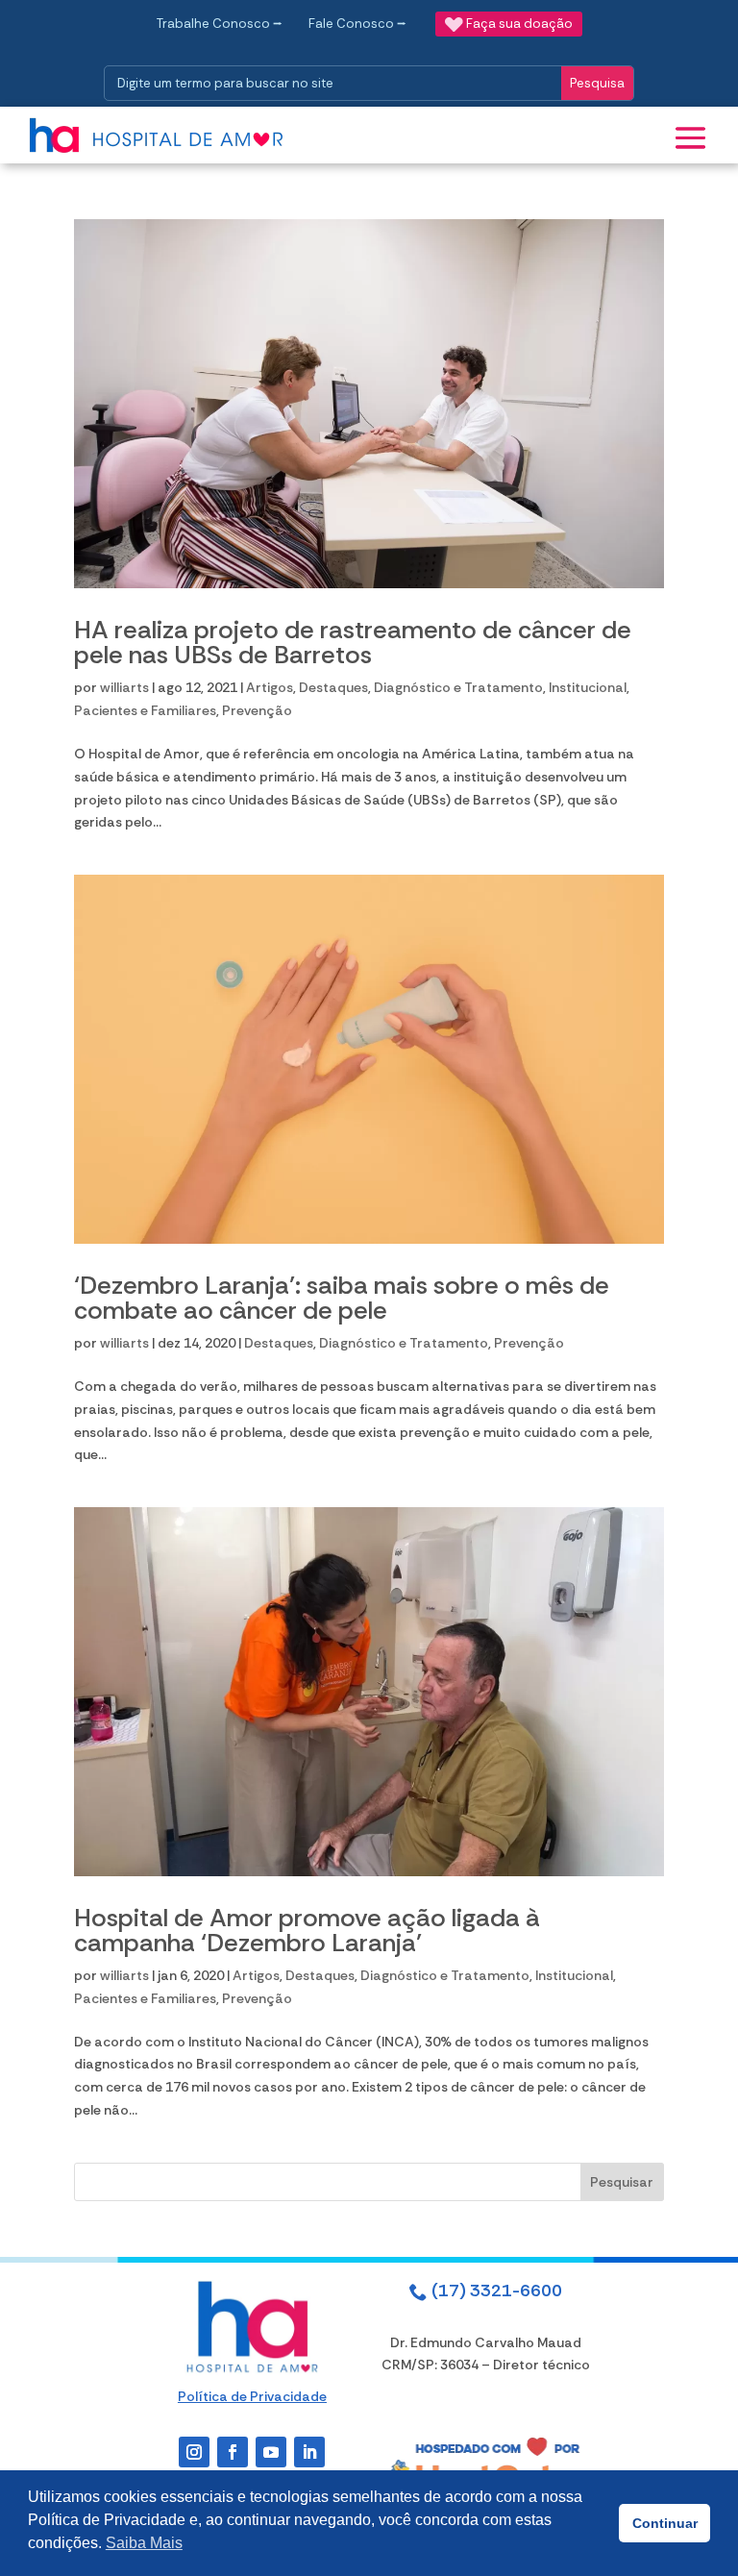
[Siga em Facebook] (233, 2452)
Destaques (333, 687)
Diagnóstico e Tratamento (458, 687)
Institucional (588, 687)
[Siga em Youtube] (271, 2452)
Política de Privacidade (252, 2396)
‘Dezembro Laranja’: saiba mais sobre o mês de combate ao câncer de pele (342, 1298)
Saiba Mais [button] (144, 2543)
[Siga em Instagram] (194, 2452)
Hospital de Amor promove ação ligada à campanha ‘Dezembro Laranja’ (307, 1930)
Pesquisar (622, 2182)
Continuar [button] (665, 2523)
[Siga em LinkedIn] (309, 2452)
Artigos (270, 687)
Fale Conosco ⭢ (357, 24)
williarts (124, 687)
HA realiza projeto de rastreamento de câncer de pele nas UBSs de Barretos (353, 642)
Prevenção (257, 710)
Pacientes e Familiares (145, 710)
